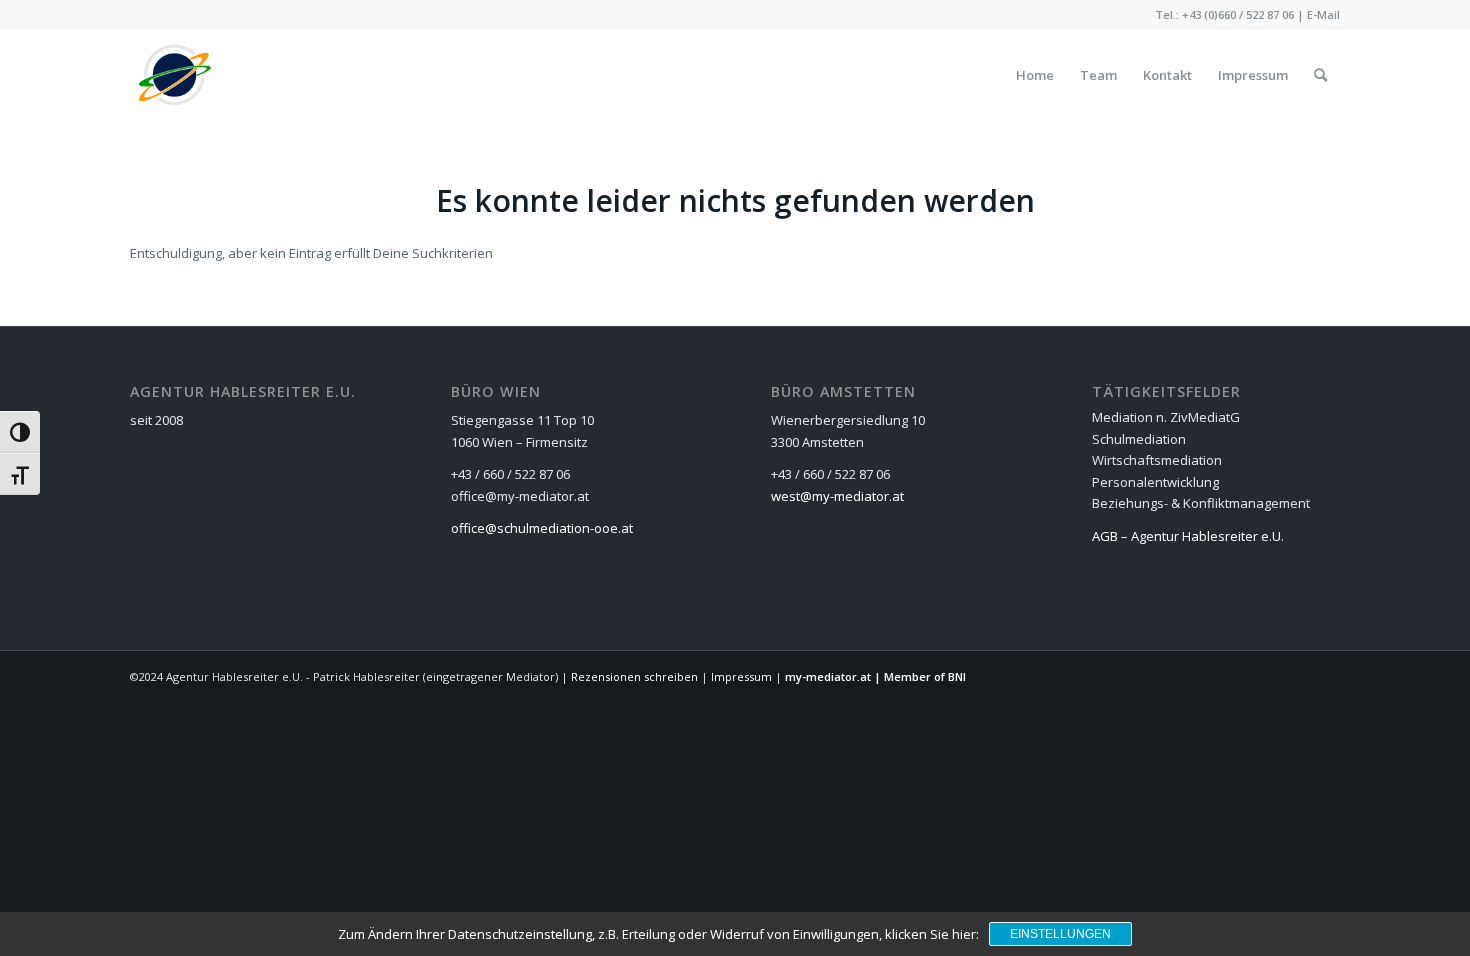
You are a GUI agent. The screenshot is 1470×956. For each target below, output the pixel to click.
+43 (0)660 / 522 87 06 (1238, 14)
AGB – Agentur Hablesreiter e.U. (1188, 536)
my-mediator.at (828, 676)
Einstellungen (1060, 934)
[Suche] (1320, 75)
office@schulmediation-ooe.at (542, 528)
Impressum (741, 676)
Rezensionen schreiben (634, 676)
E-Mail (1323, 14)
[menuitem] (1035, 75)
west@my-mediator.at (837, 496)
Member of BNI (925, 676)
